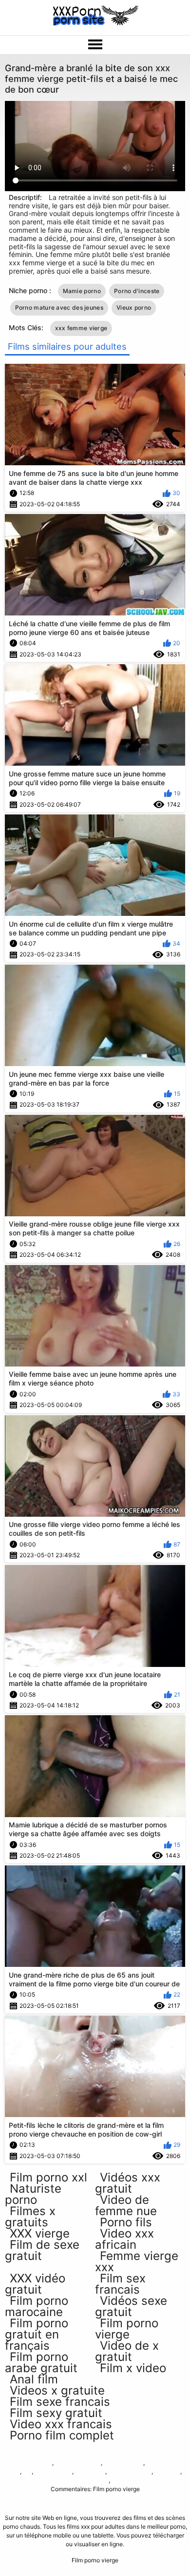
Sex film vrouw (123, 2463)
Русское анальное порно (73, 2480)
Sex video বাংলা (53, 2471)
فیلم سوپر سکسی (129, 2471)
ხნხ (27, 2471)
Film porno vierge (29, 2463)
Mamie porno (82, 291)
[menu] (95, 45)
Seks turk (167, 2471)
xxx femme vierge (81, 328)
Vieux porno (134, 307)
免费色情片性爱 (132, 2480)
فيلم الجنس (89, 2471)
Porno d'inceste (137, 291)
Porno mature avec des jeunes (59, 307)
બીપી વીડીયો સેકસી (78, 2463)
